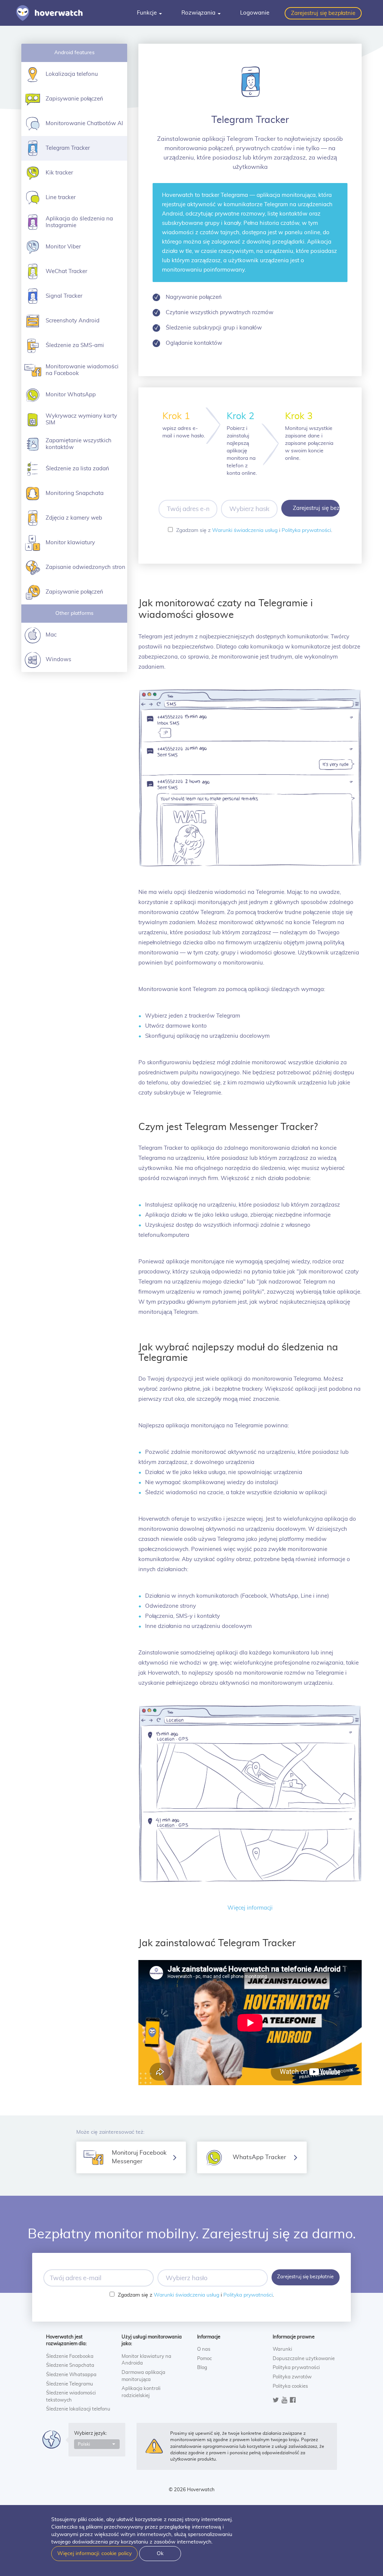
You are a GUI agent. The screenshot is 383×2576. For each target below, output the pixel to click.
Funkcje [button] (148, 13)
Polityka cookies (290, 2386)
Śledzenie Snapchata (70, 2366)
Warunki (282, 2349)
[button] (97, 2444)
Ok (160, 2554)
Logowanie (255, 13)
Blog (202, 2368)
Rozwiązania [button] (199, 13)
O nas (204, 2349)
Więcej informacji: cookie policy (94, 2554)
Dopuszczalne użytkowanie (304, 2359)
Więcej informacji (250, 1908)
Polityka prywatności (306, 530)
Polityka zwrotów (292, 2377)
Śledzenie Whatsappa (71, 2375)
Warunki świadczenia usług (245, 530)
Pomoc (204, 2359)
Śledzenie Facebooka (70, 2357)
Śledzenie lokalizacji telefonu (78, 2409)
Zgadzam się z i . (254, 530)
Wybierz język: (91, 2433)
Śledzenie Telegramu (70, 2384)
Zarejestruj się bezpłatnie (323, 13)
